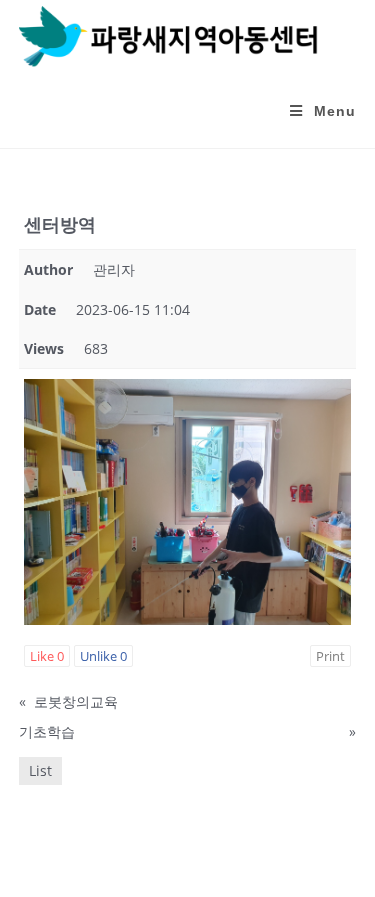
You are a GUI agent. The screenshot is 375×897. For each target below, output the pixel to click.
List (40, 770)
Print (330, 656)
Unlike (103, 656)
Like (47, 656)
